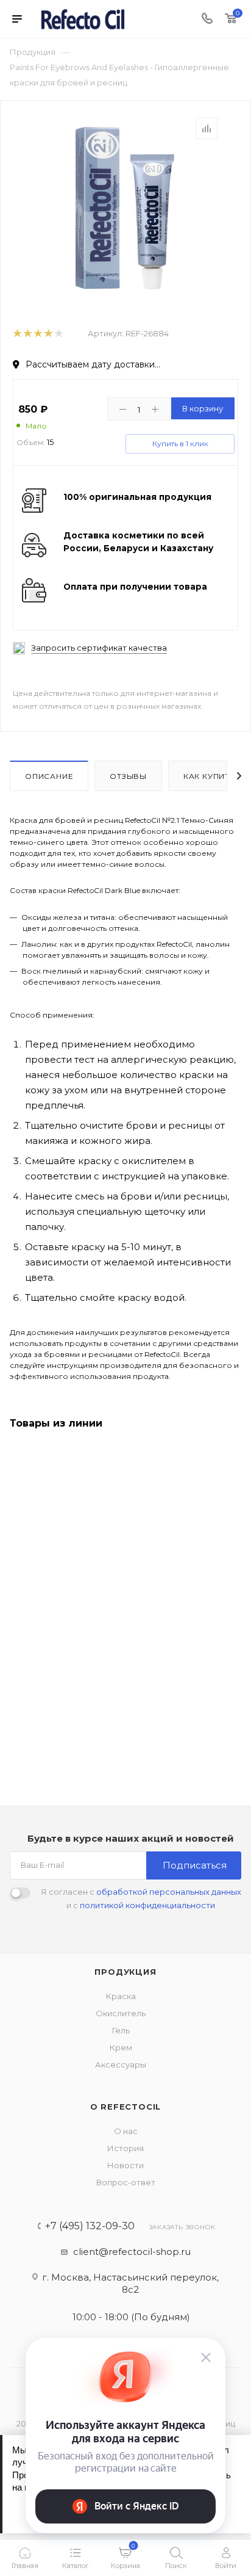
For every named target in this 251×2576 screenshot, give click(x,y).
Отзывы (128, 776)
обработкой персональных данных (169, 1892)
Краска (121, 1996)
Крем (121, 2047)
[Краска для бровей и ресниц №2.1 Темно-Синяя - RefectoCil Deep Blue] (125, 208)
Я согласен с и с (141, 1898)
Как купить (209, 776)
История (125, 2148)
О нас (126, 2131)
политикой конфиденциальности (147, 1905)
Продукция (125, 1972)
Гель (121, 2030)
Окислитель (121, 2013)
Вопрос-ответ (126, 2182)
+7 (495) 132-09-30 (90, 2226)
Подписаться (195, 1865)
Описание (49, 776)
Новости (125, 2165)
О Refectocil (126, 2107)
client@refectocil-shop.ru (132, 2252)
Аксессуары (121, 2064)
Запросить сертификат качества (99, 648)
